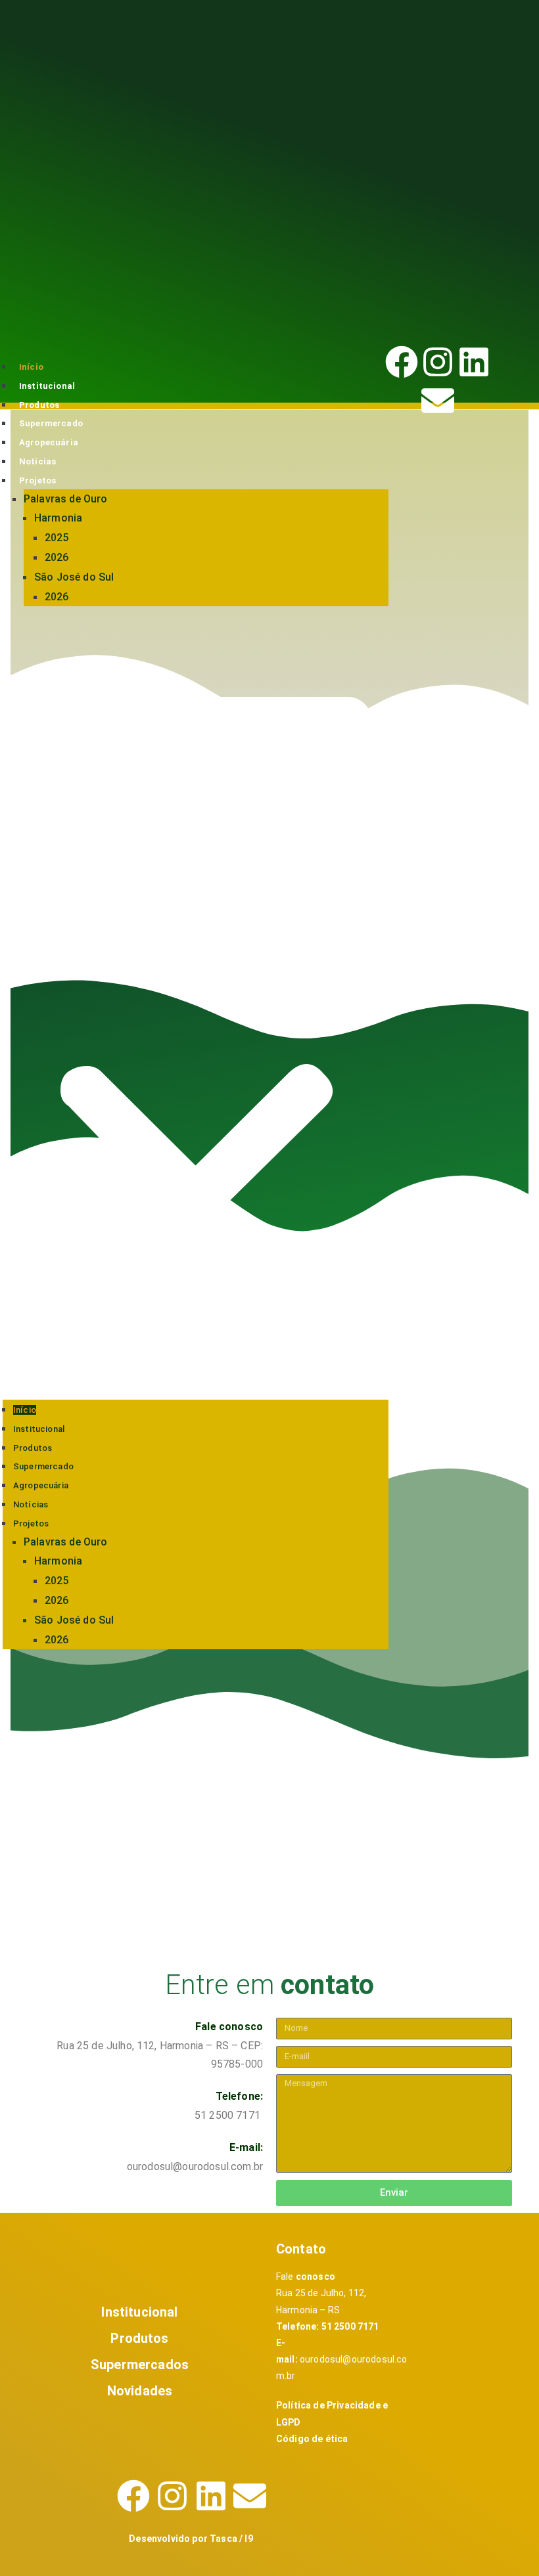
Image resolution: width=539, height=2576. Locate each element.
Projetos (37, 480)
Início (31, 367)
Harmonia (58, 518)
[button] (196, 1008)
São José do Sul (74, 577)
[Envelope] (438, 401)
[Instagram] (438, 362)
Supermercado (51, 423)
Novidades (140, 2391)
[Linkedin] (474, 362)
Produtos (39, 405)
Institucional (47, 386)
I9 (248, 2539)
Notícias (37, 461)
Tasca (224, 2539)
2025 (57, 538)
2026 (57, 557)
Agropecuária (49, 442)
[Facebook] (402, 362)
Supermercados (140, 2365)
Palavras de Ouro (66, 499)
